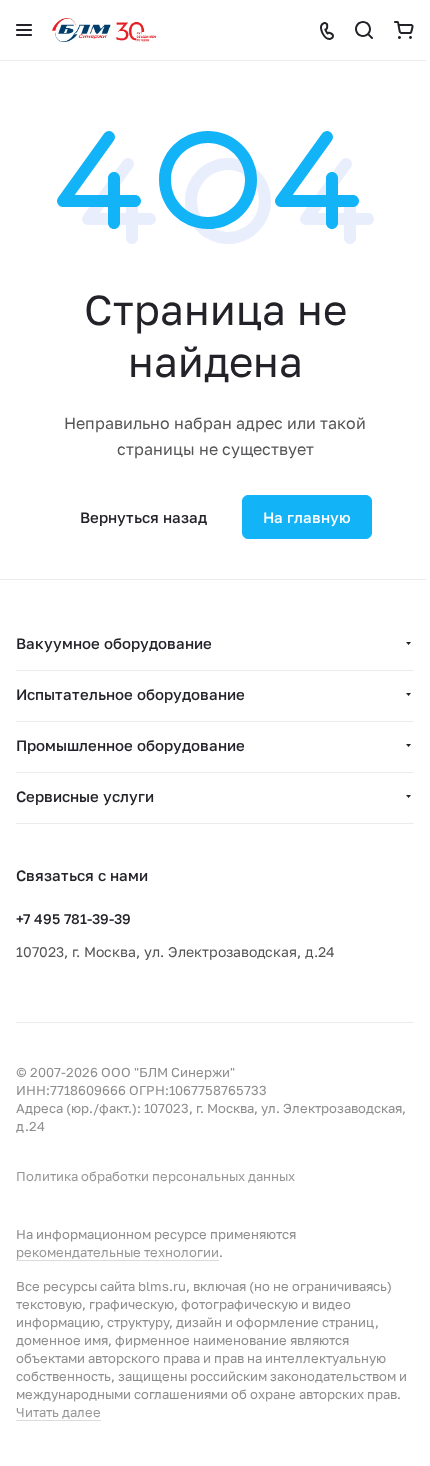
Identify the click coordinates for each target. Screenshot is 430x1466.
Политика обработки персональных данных (155, 1176)
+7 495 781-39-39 (73, 918)
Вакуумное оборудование (114, 643)
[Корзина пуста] (404, 30)
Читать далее (58, 1412)
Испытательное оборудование (130, 694)
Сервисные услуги (85, 796)
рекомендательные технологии (117, 1252)
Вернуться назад (143, 517)
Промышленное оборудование (130, 745)
